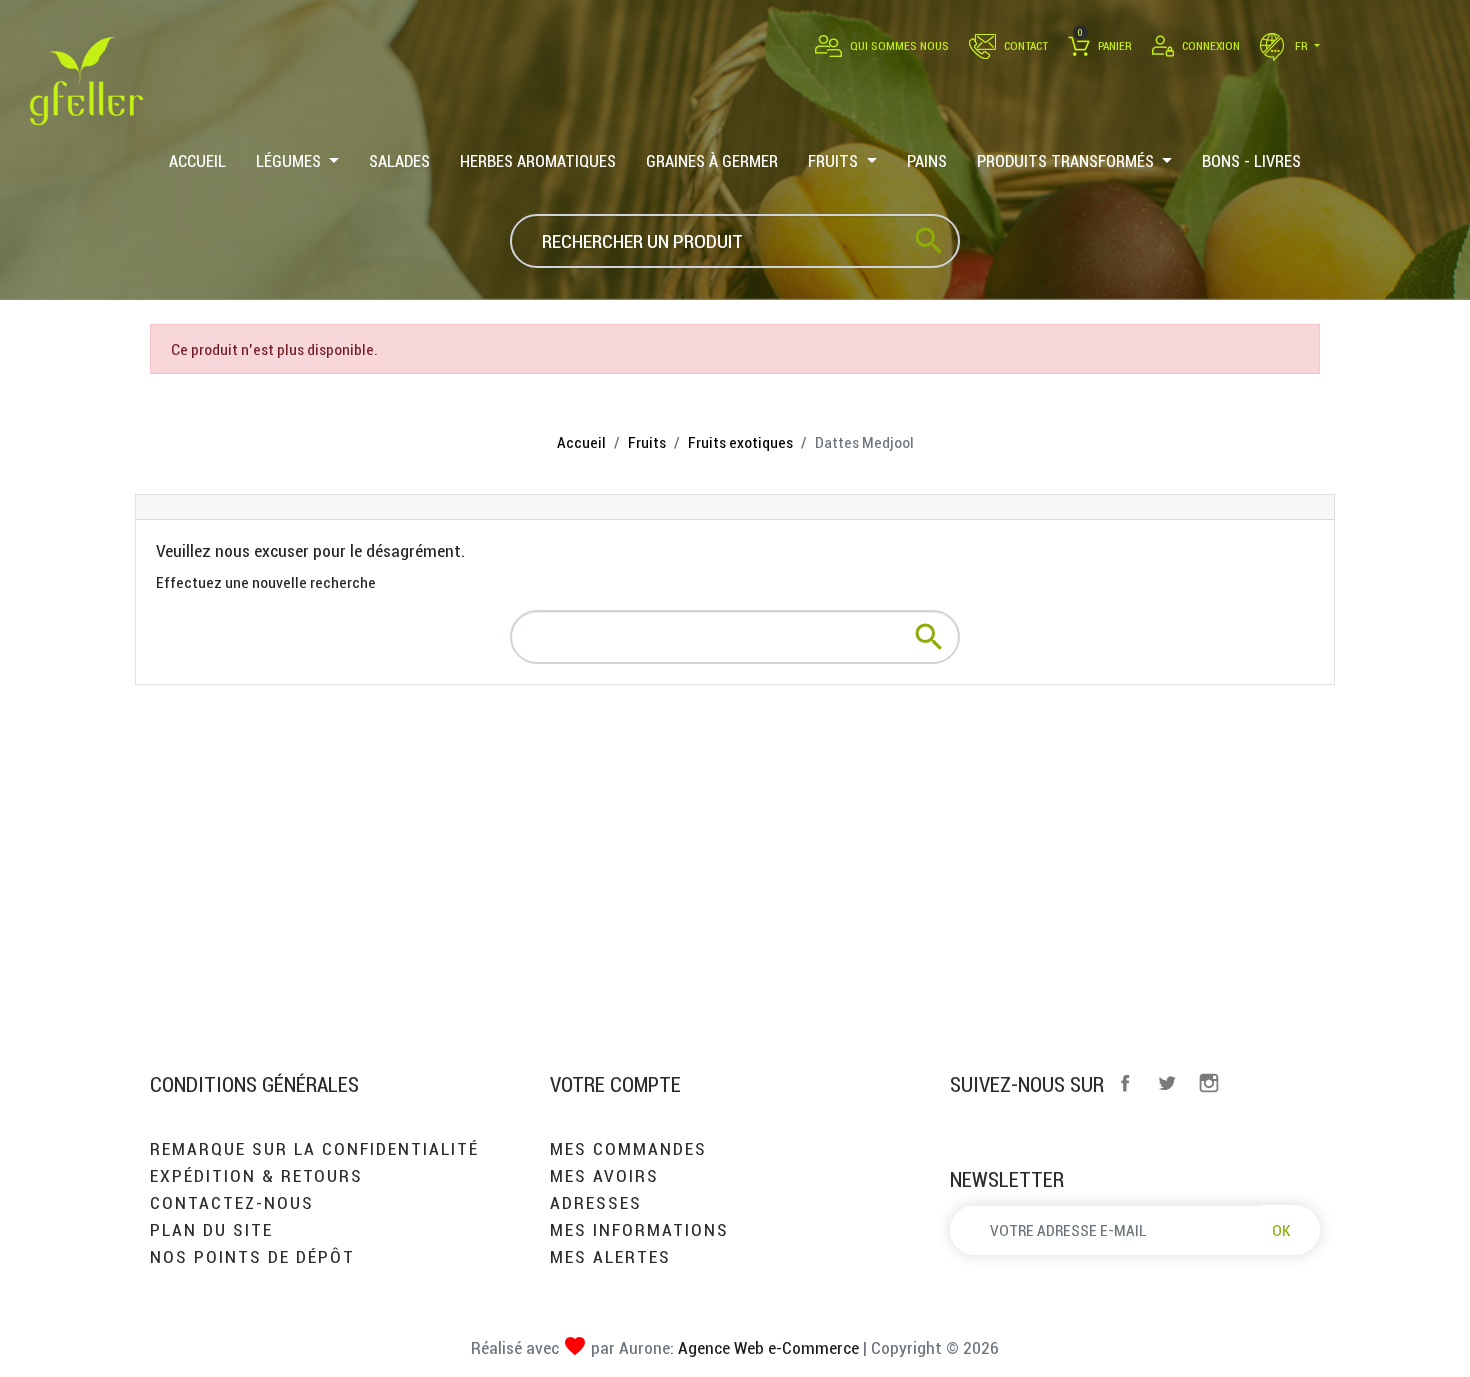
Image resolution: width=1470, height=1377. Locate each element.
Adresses (596, 1202)
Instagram (1209, 1083)
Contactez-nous (232, 1202)
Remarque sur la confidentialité (314, 1148)
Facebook (1125, 1083)
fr (1301, 45)
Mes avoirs (604, 1175)
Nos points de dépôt (252, 1256)
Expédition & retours (256, 1175)
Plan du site (211, 1229)
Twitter (1167, 1083)
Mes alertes (610, 1256)
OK (1281, 1230)
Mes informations (639, 1229)
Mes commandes (628, 1148)
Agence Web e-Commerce (766, 1347)
